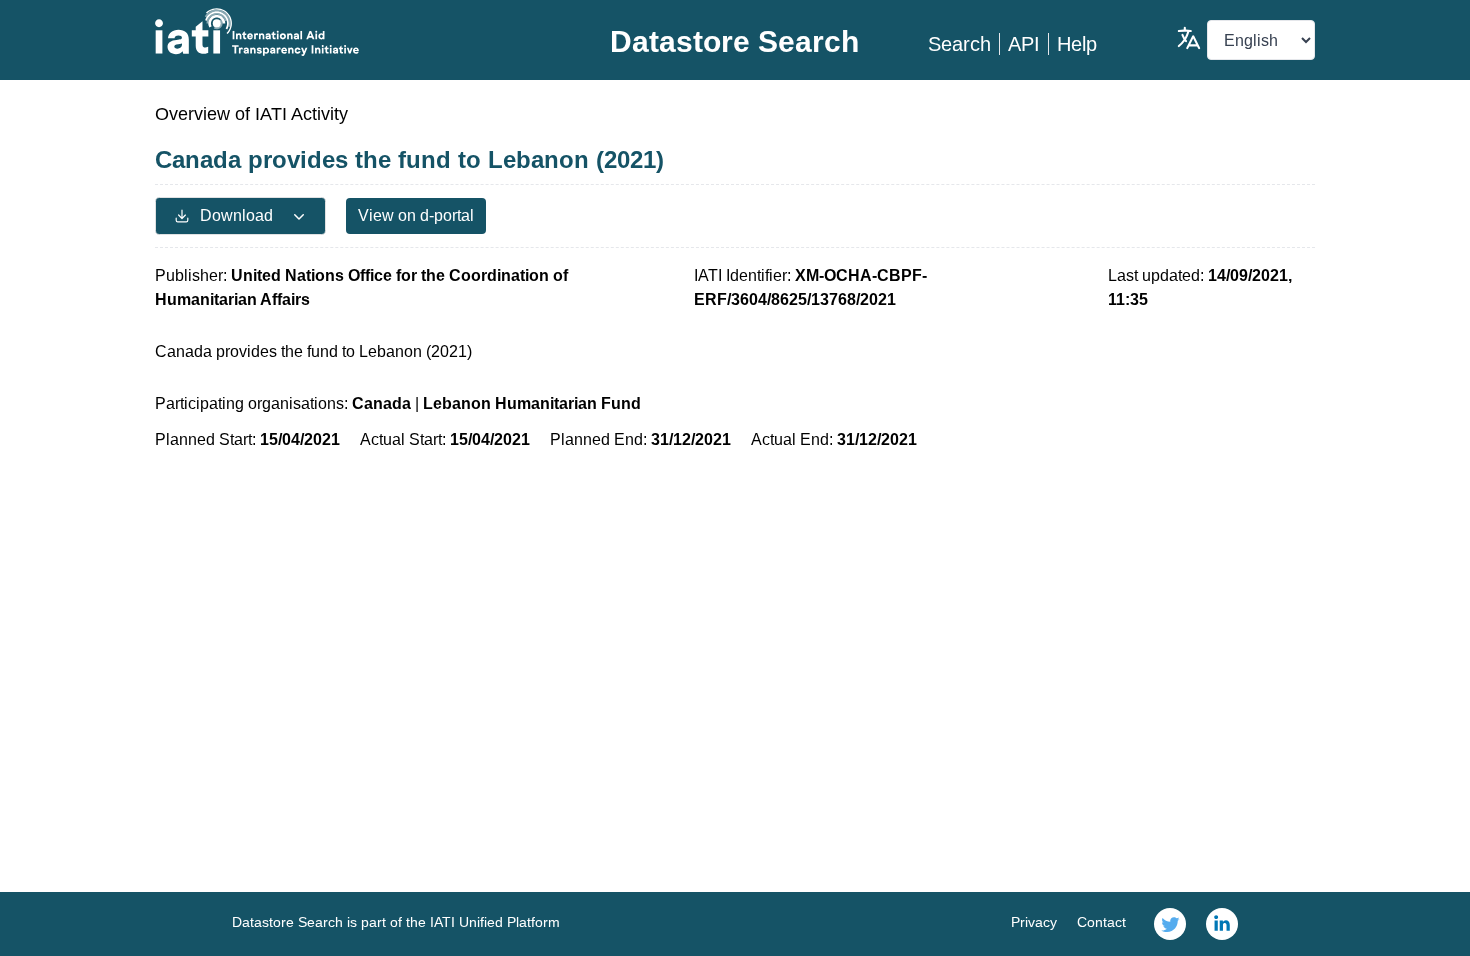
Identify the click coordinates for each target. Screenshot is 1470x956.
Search (959, 44)
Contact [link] (1101, 922)
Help (1077, 44)
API (1024, 44)
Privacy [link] (1034, 922)
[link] (1170, 924)
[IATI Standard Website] (348, 32)
